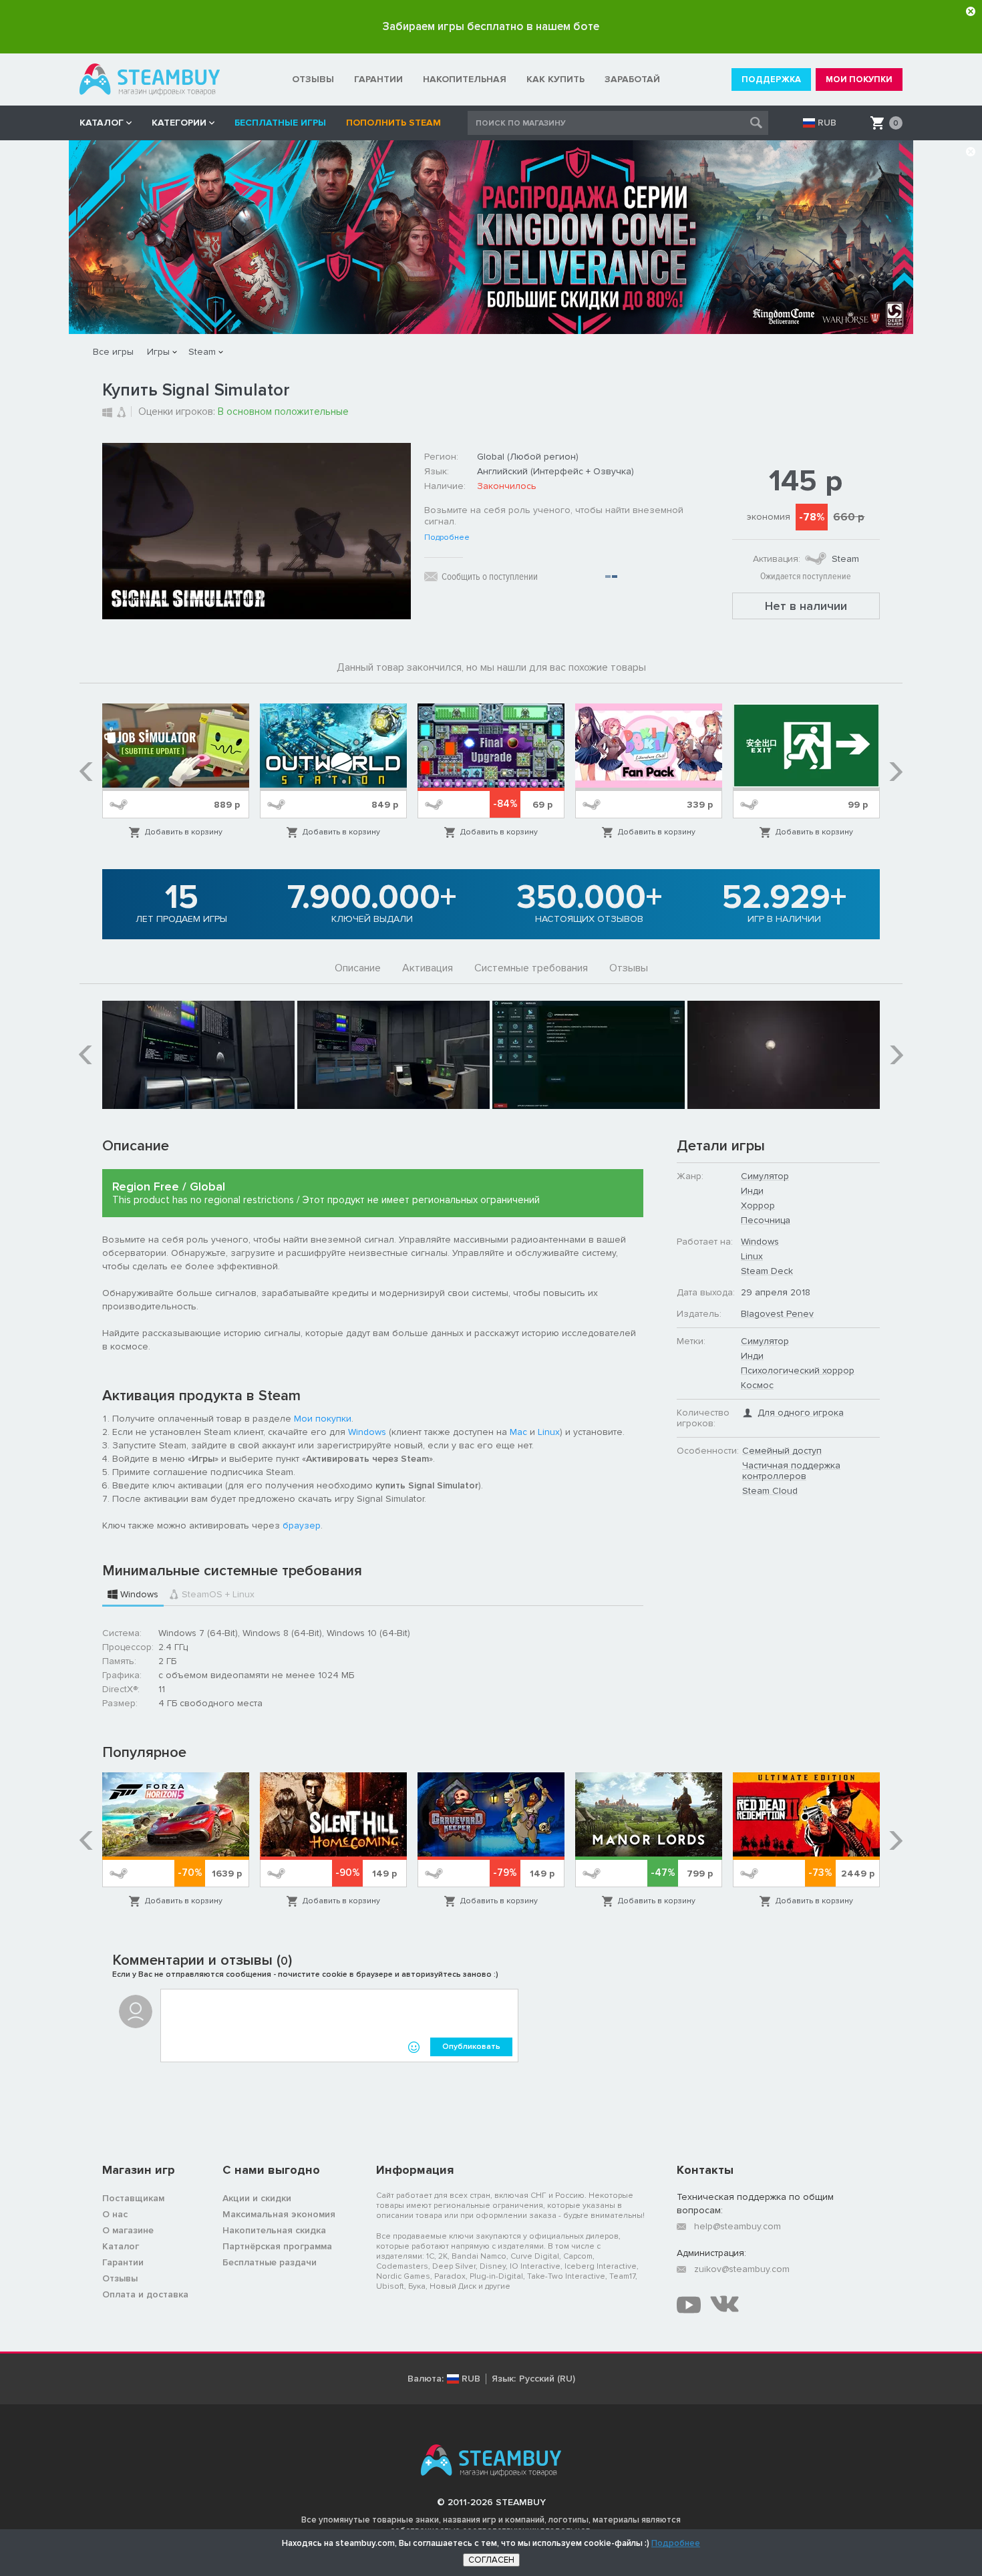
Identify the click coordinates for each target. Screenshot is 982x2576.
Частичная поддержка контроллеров (791, 1471)
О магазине (128, 2230)
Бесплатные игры (280, 123)
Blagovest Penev (777, 1314)
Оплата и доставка (145, 2294)
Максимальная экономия (279, 2214)
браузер (302, 1525)
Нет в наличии (806, 606)
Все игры (113, 352)
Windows (367, 1432)
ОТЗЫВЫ (313, 79)
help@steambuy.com (738, 2226)
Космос (757, 1385)
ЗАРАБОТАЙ (632, 79)
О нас (115, 2214)
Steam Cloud (770, 1491)
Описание (358, 968)
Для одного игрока (801, 1413)
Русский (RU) (547, 2379)
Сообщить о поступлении (490, 577)
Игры (158, 352)
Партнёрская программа (277, 2246)
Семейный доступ (782, 1451)
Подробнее (447, 538)
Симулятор (765, 1176)
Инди (752, 1191)
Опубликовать (471, 2047)
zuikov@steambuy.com (742, 2269)
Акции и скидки (257, 2198)
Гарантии (123, 2262)
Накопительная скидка (274, 2230)
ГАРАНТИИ (378, 79)
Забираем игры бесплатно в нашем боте (491, 26)
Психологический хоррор (798, 1371)
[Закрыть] (971, 11)
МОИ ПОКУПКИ (859, 79)
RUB (827, 123)
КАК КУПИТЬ (555, 79)
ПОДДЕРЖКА (771, 79)
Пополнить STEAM (393, 123)
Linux (549, 1432)
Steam (202, 352)
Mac (518, 1432)
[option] (176, 771)
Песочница (766, 1220)
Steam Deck (767, 1271)
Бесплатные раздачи (270, 2262)
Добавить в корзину (184, 832)
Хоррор (758, 1205)
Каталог (121, 2246)
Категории (179, 123)
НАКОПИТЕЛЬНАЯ (465, 79)
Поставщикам (133, 2198)
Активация (428, 968)
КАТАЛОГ (102, 123)
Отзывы (629, 968)
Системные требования (531, 968)
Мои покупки (323, 1419)
